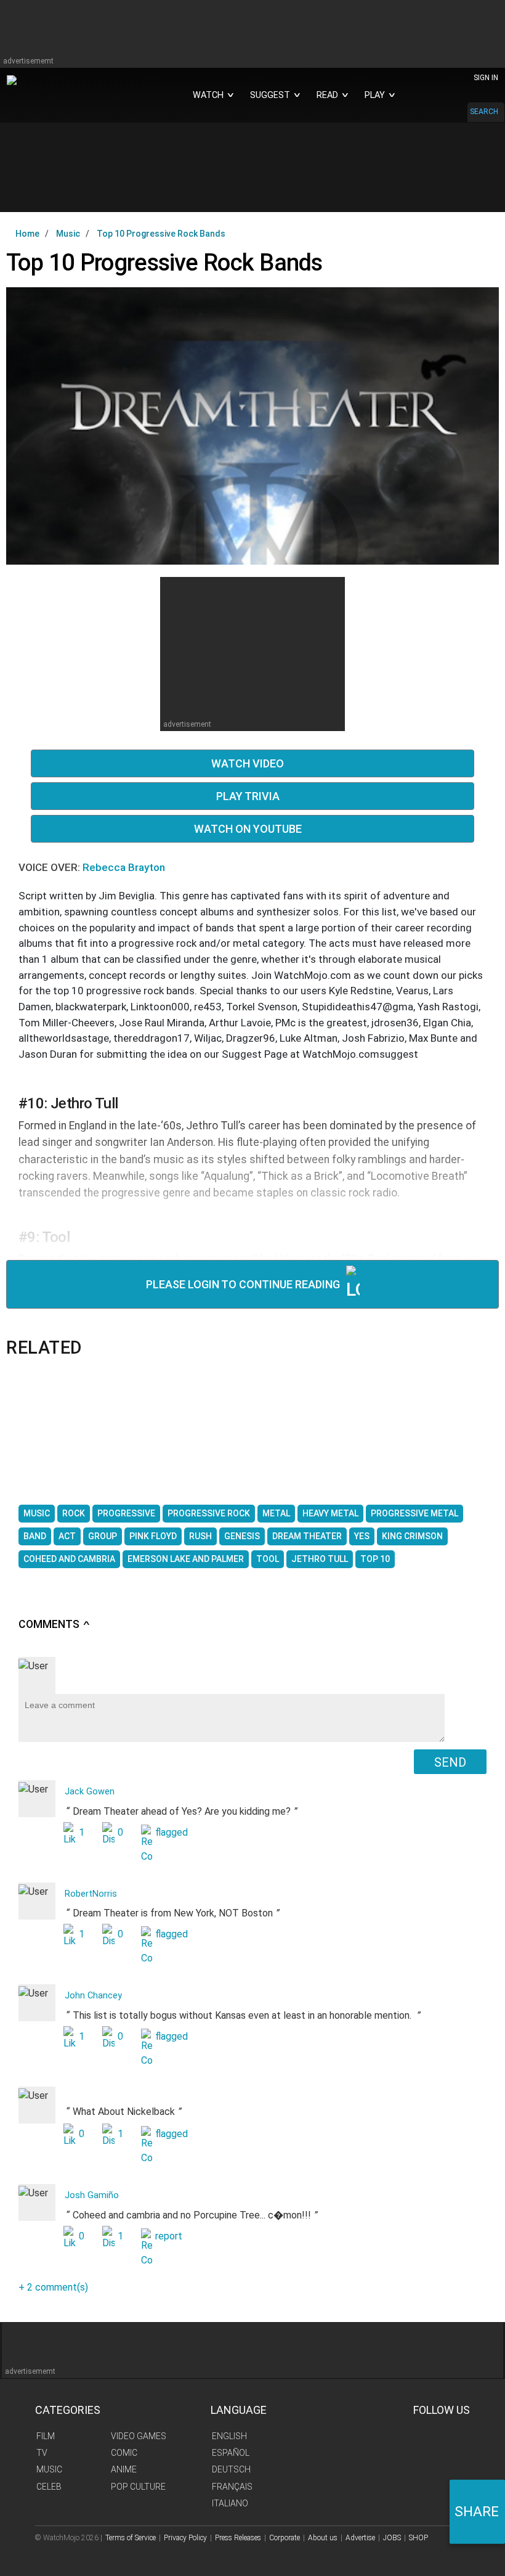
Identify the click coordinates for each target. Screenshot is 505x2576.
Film (46, 2436)
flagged (172, 1832)
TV (42, 2453)
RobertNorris (91, 1894)
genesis (242, 1536)
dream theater (307, 1536)
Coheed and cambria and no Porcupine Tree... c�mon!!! (191, 2216)
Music (49, 2469)
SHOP (418, 2538)
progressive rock (209, 1513)
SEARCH (484, 112)
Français (232, 2487)
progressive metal (414, 1513)
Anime (124, 2469)
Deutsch (231, 2469)
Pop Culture (138, 2487)
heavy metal (330, 1513)
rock (74, 1513)
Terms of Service (131, 2538)
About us (323, 2538)
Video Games (139, 2436)
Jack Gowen (90, 1792)
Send (450, 1762)
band (35, 1536)
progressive (126, 1513)
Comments (55, 1624)
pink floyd (153, 1536)
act (67, 1536)
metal (276, 1513)
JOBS (392, 2538)
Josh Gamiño (92, 2195)
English (229, 2436)
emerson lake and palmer (186, 1559)
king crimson (412, 1536)
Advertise (360, 2538)
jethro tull (320, 1559)
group (103, 1536)
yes (362, 1536)
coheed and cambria (69, 1559)
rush (200, 1536)
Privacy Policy (185, 2538)
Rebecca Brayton (124, 867)
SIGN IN (486, 78)
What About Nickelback (127, 2123)
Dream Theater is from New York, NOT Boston (172, 1915)
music (37, 1513)
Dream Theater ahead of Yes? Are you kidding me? (181, 1812)
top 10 (375, 1559)
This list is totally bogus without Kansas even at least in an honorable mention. (243, 2016)
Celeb (49, 2487)
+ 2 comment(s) (53, 2287)
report (169, 2236)
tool (268, 1559)
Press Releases (238, 2538)
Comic (124, 2453)
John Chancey (93, 1996)
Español (231, 2453)
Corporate (285, 2538)
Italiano (230, 2503)
